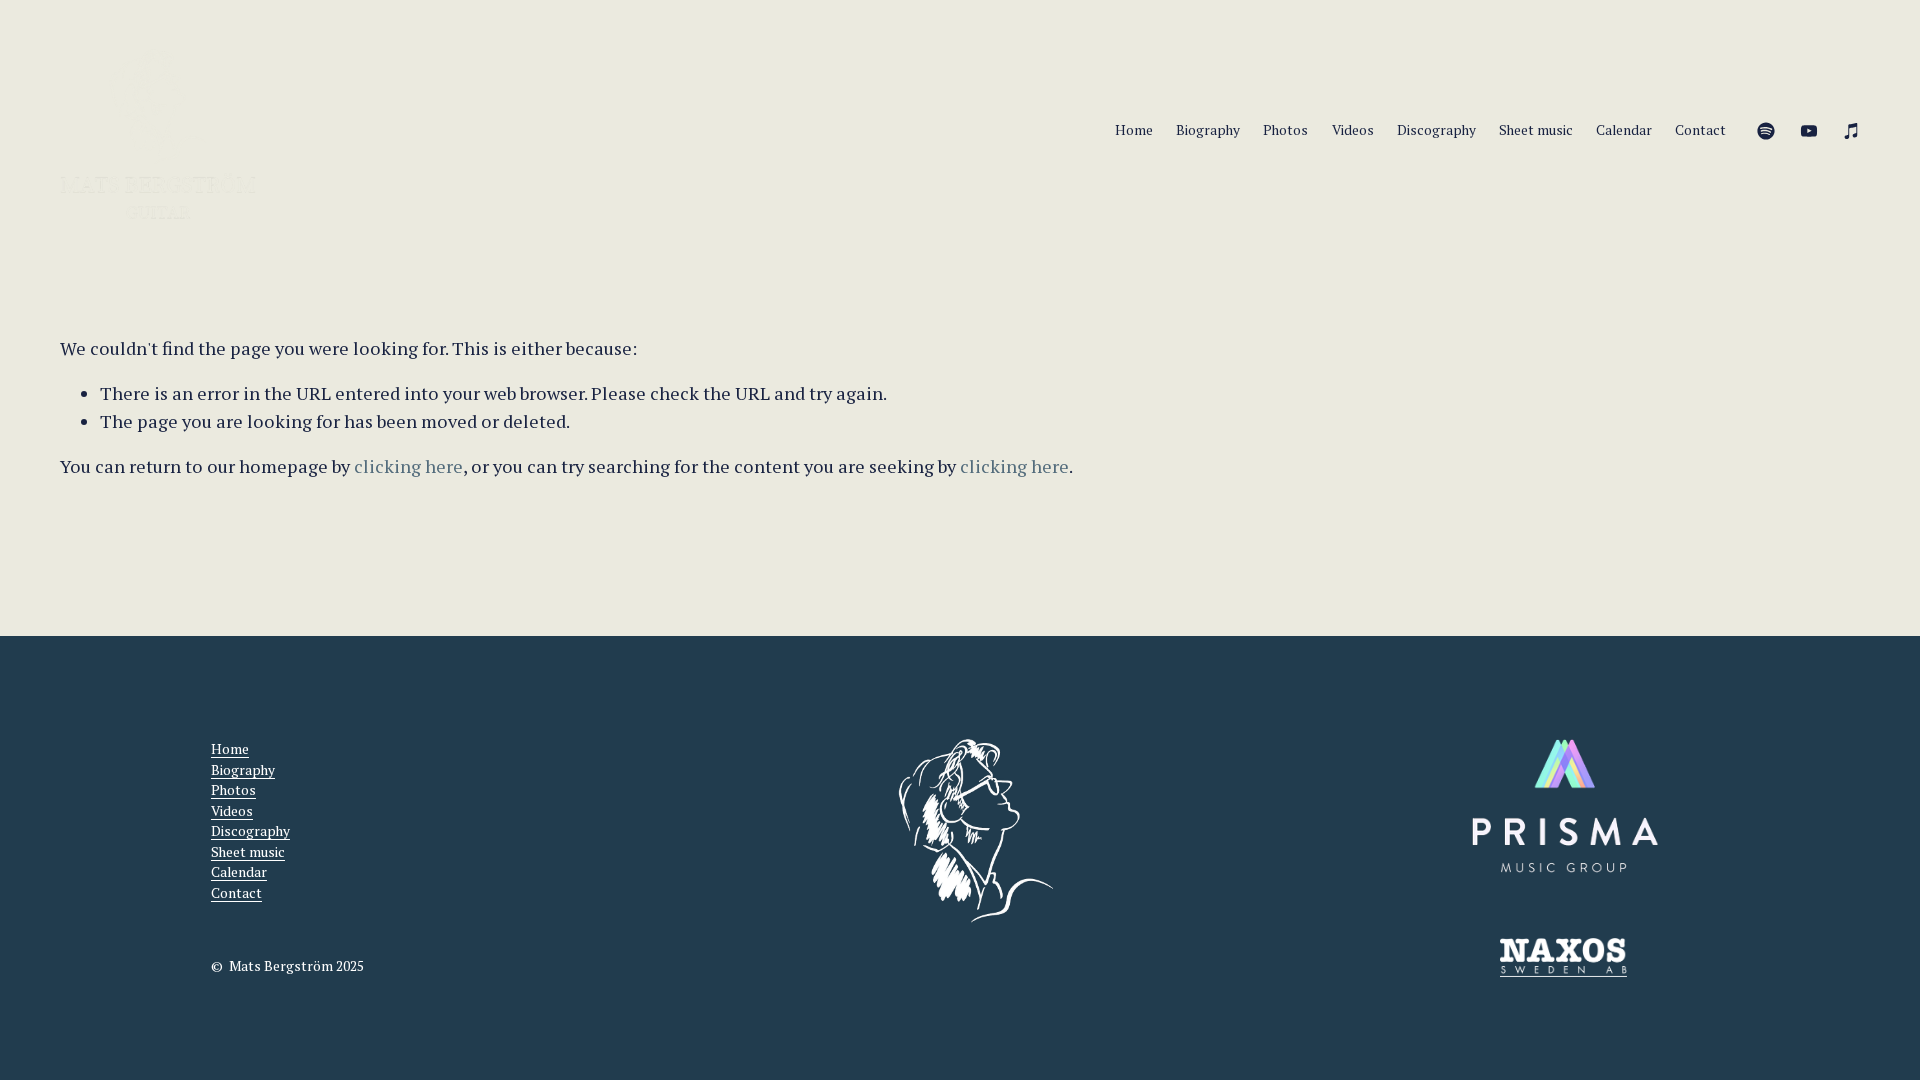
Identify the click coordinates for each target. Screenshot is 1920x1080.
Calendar (1624, 130)
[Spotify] (1766, 131)
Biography (1208, 130)
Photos (1285, 130)
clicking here (408, 466)
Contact (1700, 130)
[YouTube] (1809, 131)
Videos (1353, 130)
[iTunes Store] (1852, 131)
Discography (1436, 130)
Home (1134, 130)
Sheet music (1536, 130)
